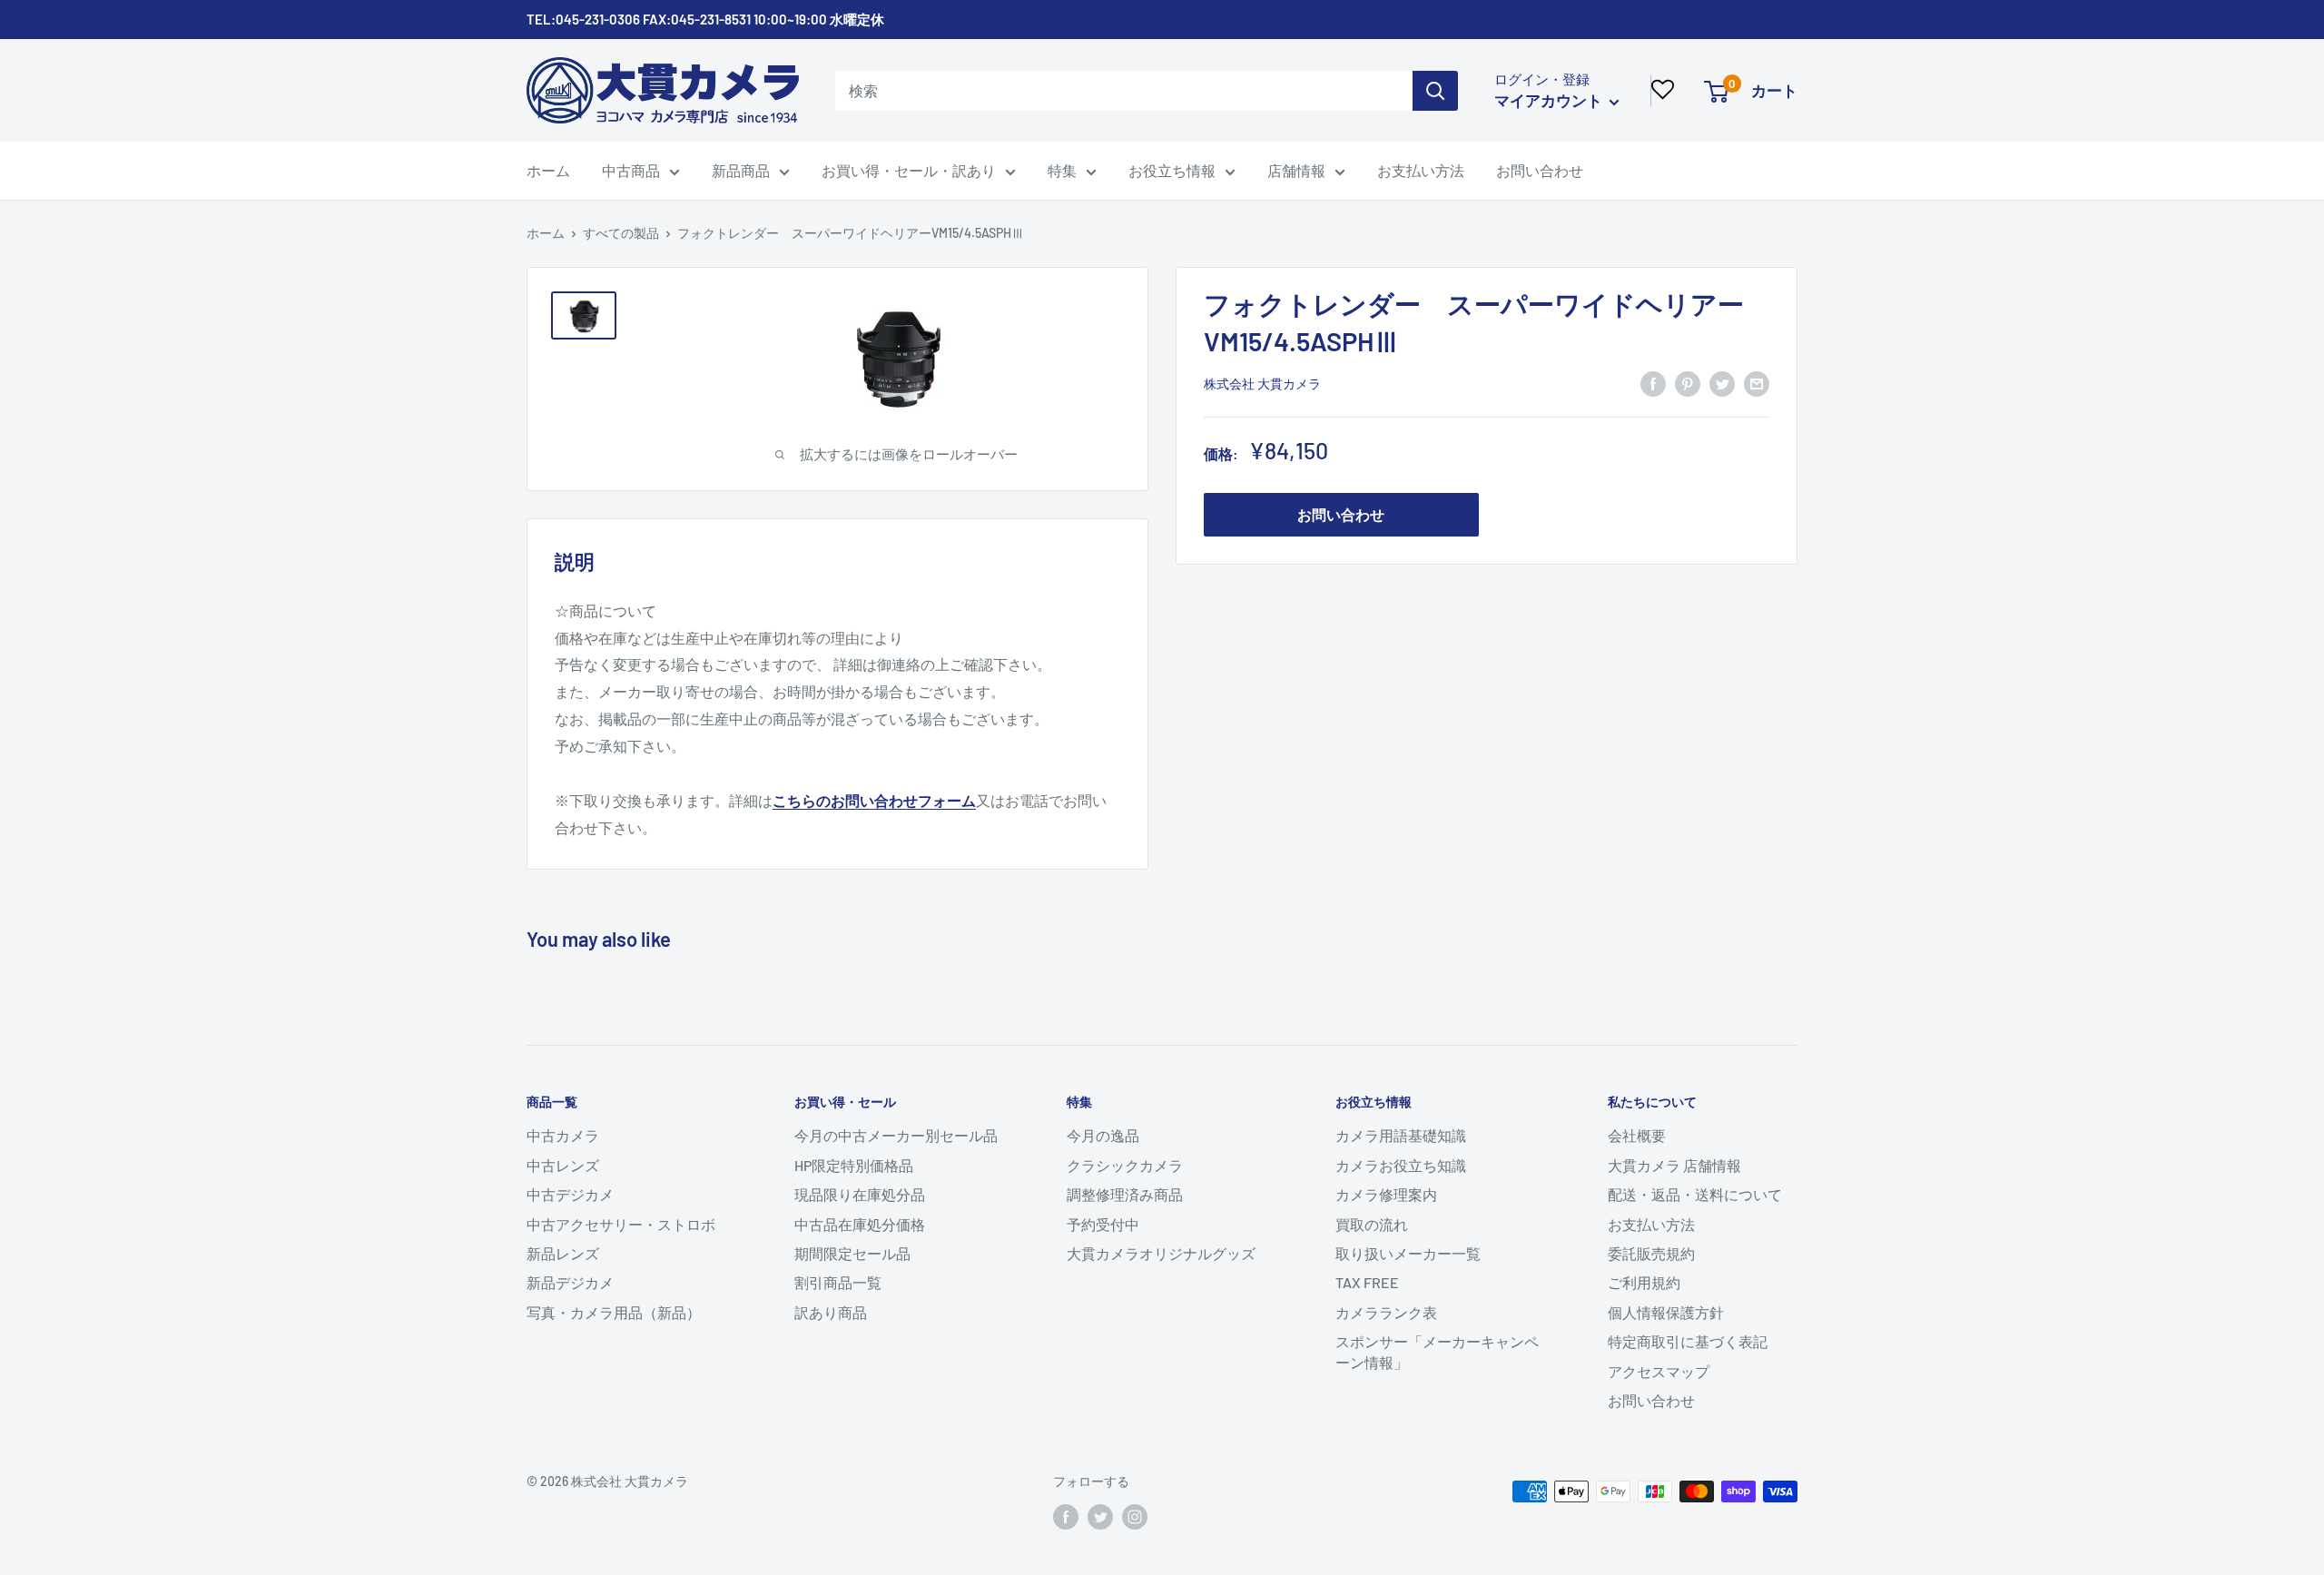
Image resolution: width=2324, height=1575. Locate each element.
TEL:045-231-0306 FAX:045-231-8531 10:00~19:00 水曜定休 (705, 19)
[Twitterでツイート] (1722, 383)
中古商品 (631, 170)
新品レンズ (563, 1253)
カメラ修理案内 (1386, 1194)
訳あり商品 (831, 1312)
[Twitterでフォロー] (1100, 1517)
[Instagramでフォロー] (1135, 1517)
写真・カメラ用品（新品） (614, 1312)
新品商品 (741, 170)
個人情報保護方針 (1666, 1312)
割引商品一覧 (838, 1282)
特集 (1062, 170)
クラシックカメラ (1125, 1165)
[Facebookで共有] (1653, 383)
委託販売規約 (1651, 1253)
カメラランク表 (1386, 1312)
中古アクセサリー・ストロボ (621, 1224)
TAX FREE (1367, 1282)
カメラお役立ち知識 (1401, 1165)
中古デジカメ (570, 1194)
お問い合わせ (1540, 170)
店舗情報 (1296, 170)
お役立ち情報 (1172, 170)
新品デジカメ (570, 1282)
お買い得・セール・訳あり (909, 170)
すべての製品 (621, 233)
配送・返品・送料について (1695, 1194)
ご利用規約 (1644, 1282)
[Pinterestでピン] (1688, 383)
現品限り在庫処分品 (860, 1194)
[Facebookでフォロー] (1066, 1517)
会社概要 (1637, 1135)
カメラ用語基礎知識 (1401, 1135)
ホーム (548, 170)
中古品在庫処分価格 (860, 1224)
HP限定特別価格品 (854, 1165)
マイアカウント (1550, 100)
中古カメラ (563, 1135)
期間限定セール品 (852, 1253)
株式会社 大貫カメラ (1262, 384)
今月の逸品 (1103, 1135)
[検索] (1435, 91)
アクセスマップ (1659, 1371)
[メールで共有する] (1757, 383)
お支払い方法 (1421, 170)
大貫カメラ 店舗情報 (1674, 1165)
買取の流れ (1372, 1224)
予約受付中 (1103, 1224)
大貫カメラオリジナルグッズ (1161, 1253)
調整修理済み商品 (1125, 1194)
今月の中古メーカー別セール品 (896, 1135)
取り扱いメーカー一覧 (1408, 1253)
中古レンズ (563, 1165)
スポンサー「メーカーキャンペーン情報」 (1437, 1351)
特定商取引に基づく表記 (1688, 1341)
